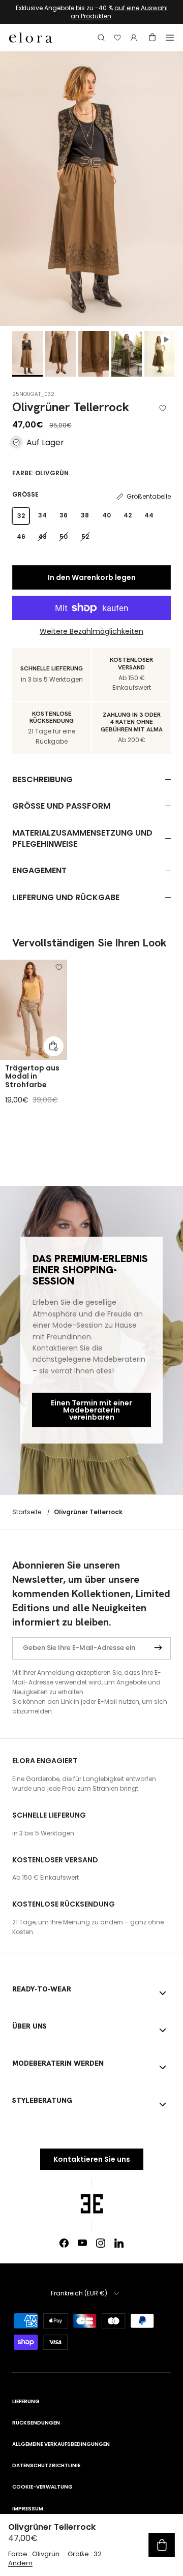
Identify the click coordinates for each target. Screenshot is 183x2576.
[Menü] (170, 38)
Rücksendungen (36, 2423)
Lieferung (26, 2401)
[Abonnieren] (158, 1648)
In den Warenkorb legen (92, 577)
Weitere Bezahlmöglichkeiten (91, 632)
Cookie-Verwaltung (42, 2487)
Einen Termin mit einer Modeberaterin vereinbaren (91, 1410)
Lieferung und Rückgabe (66, 897)
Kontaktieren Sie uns (92, 2159)
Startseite (27, 1512)
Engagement (39, 870)
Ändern (20, 2563)
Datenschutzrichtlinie (46, 2465)
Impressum (28, 2509)
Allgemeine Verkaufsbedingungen (61, 2444)
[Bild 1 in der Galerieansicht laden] (91, 189)
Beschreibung (42, 779)
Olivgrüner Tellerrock (88, 1512)
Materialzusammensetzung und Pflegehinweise (82, 838)
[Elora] (31, 38)
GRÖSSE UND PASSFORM (61, 806)
